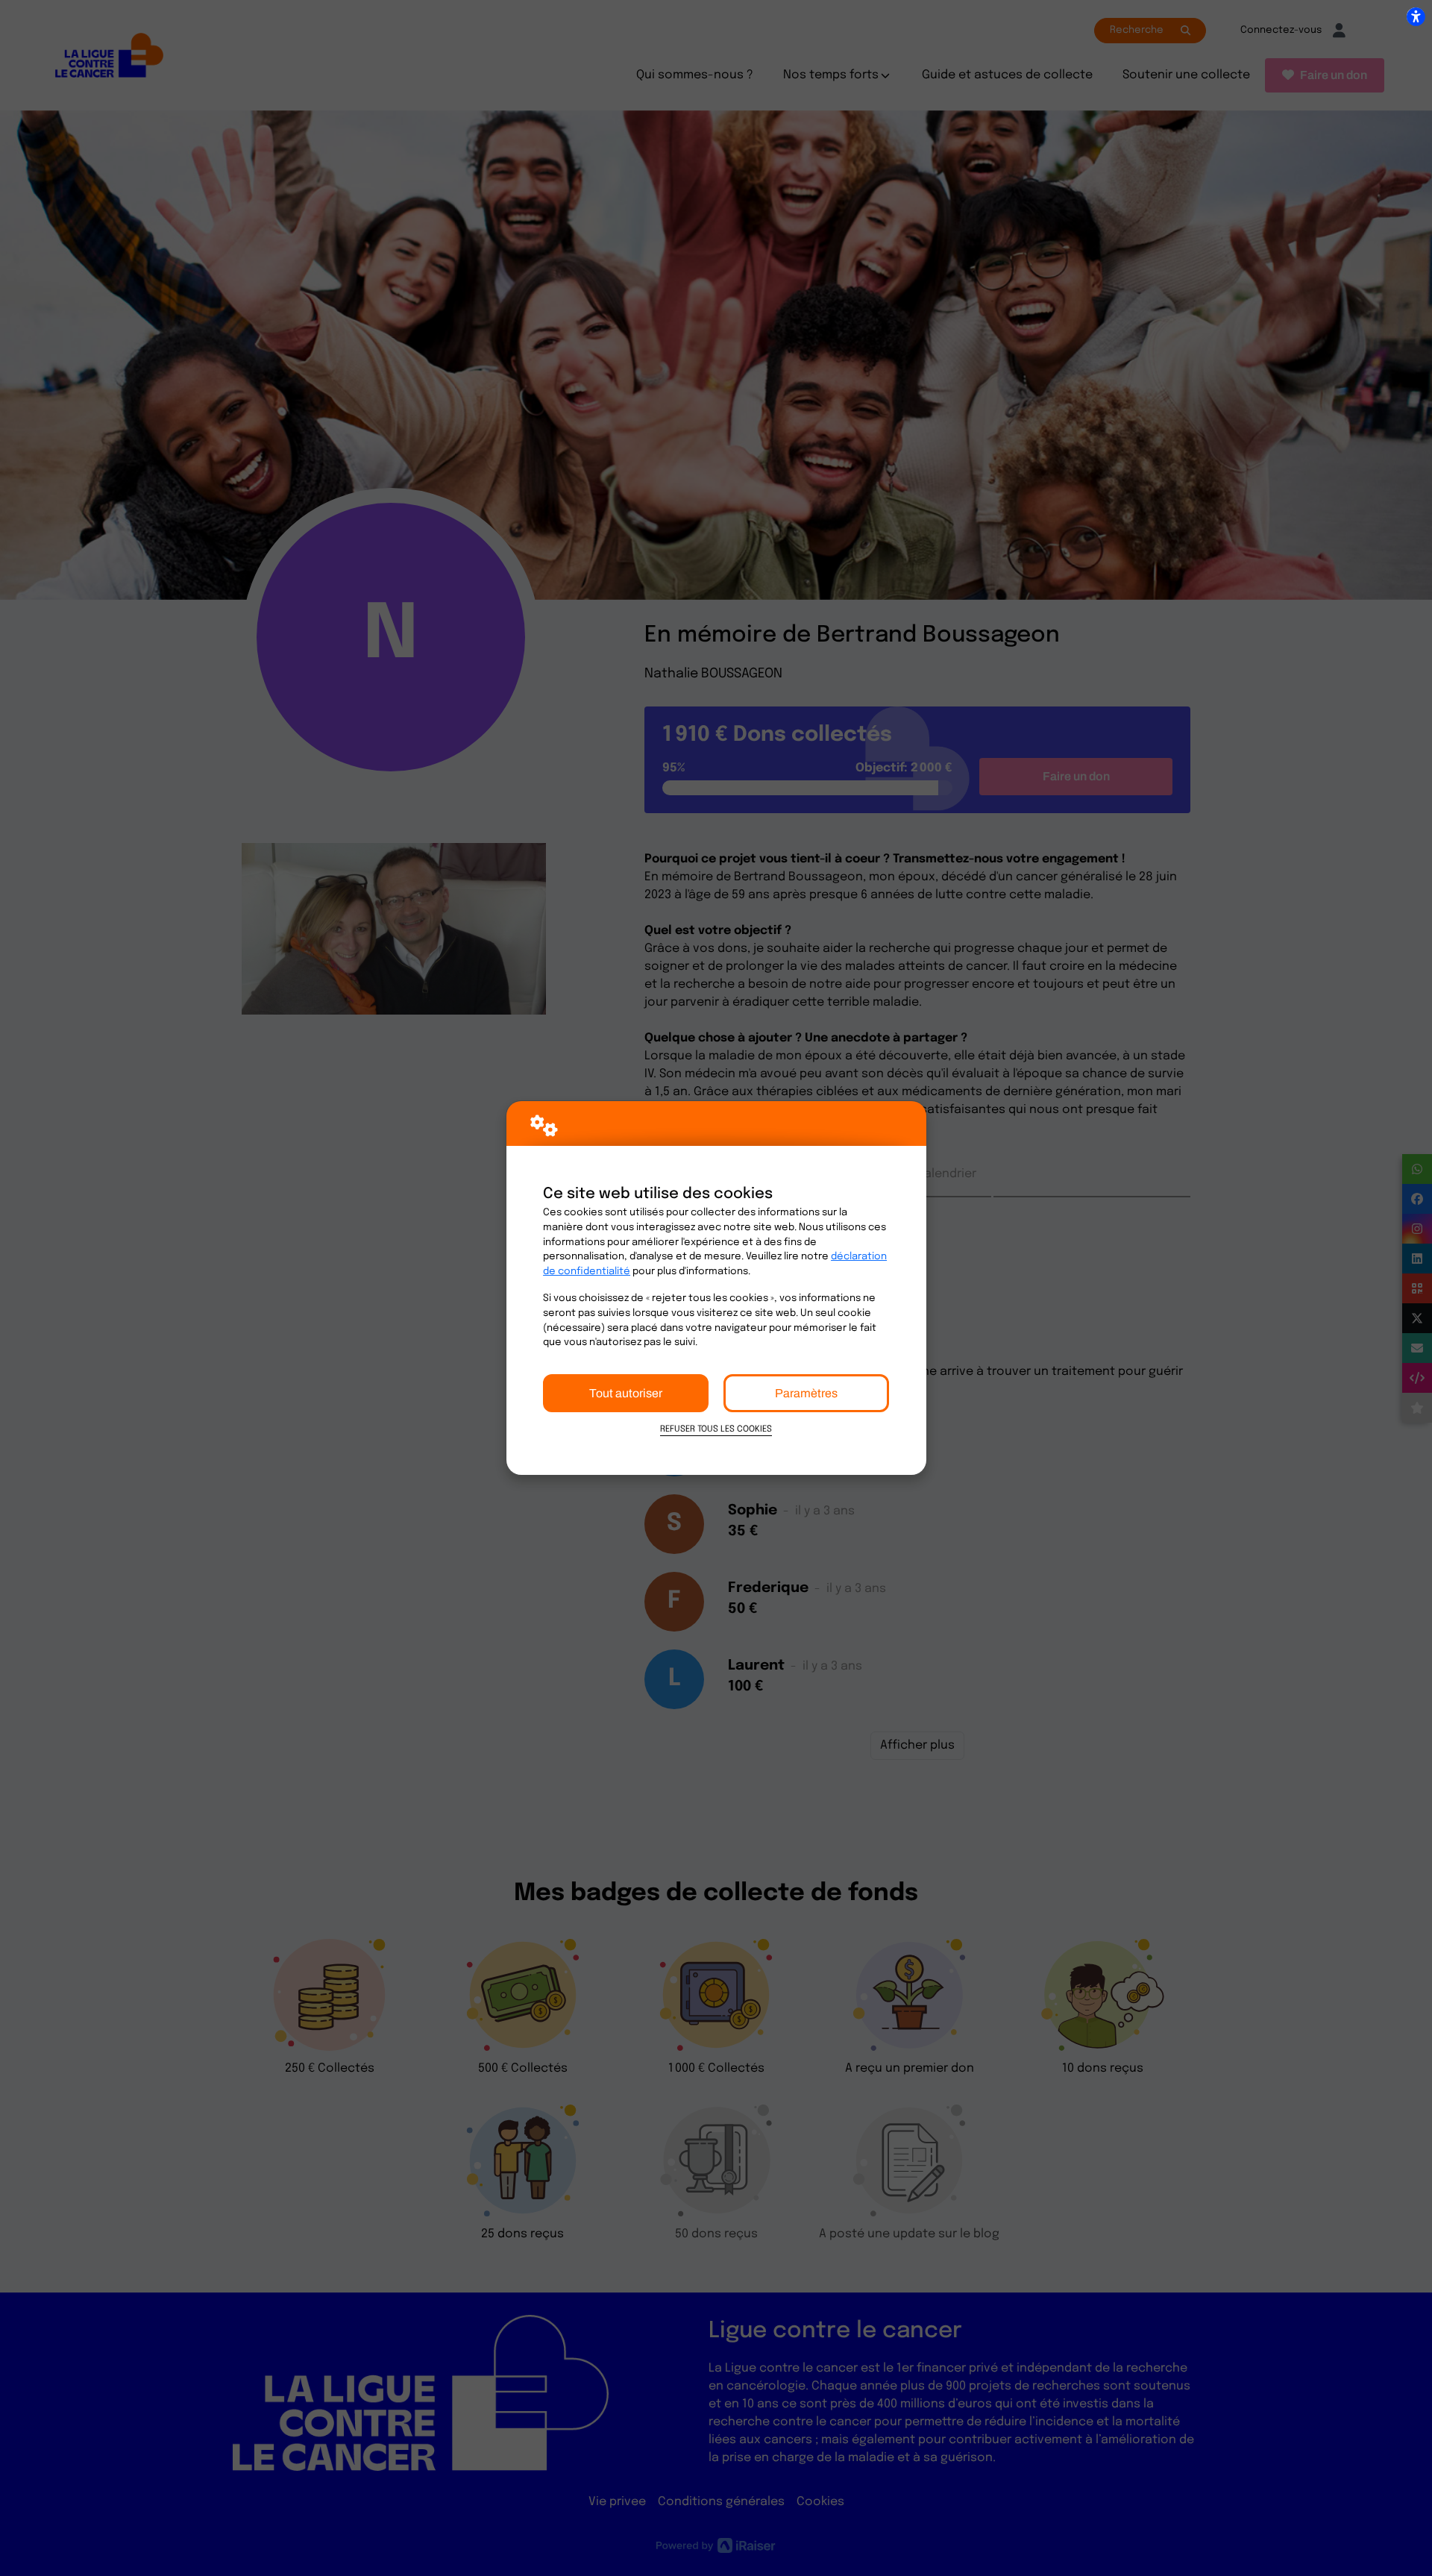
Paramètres (806, 1393)
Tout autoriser (626, 1393)
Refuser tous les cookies (716, 1429)
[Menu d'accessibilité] (1416, 16)
